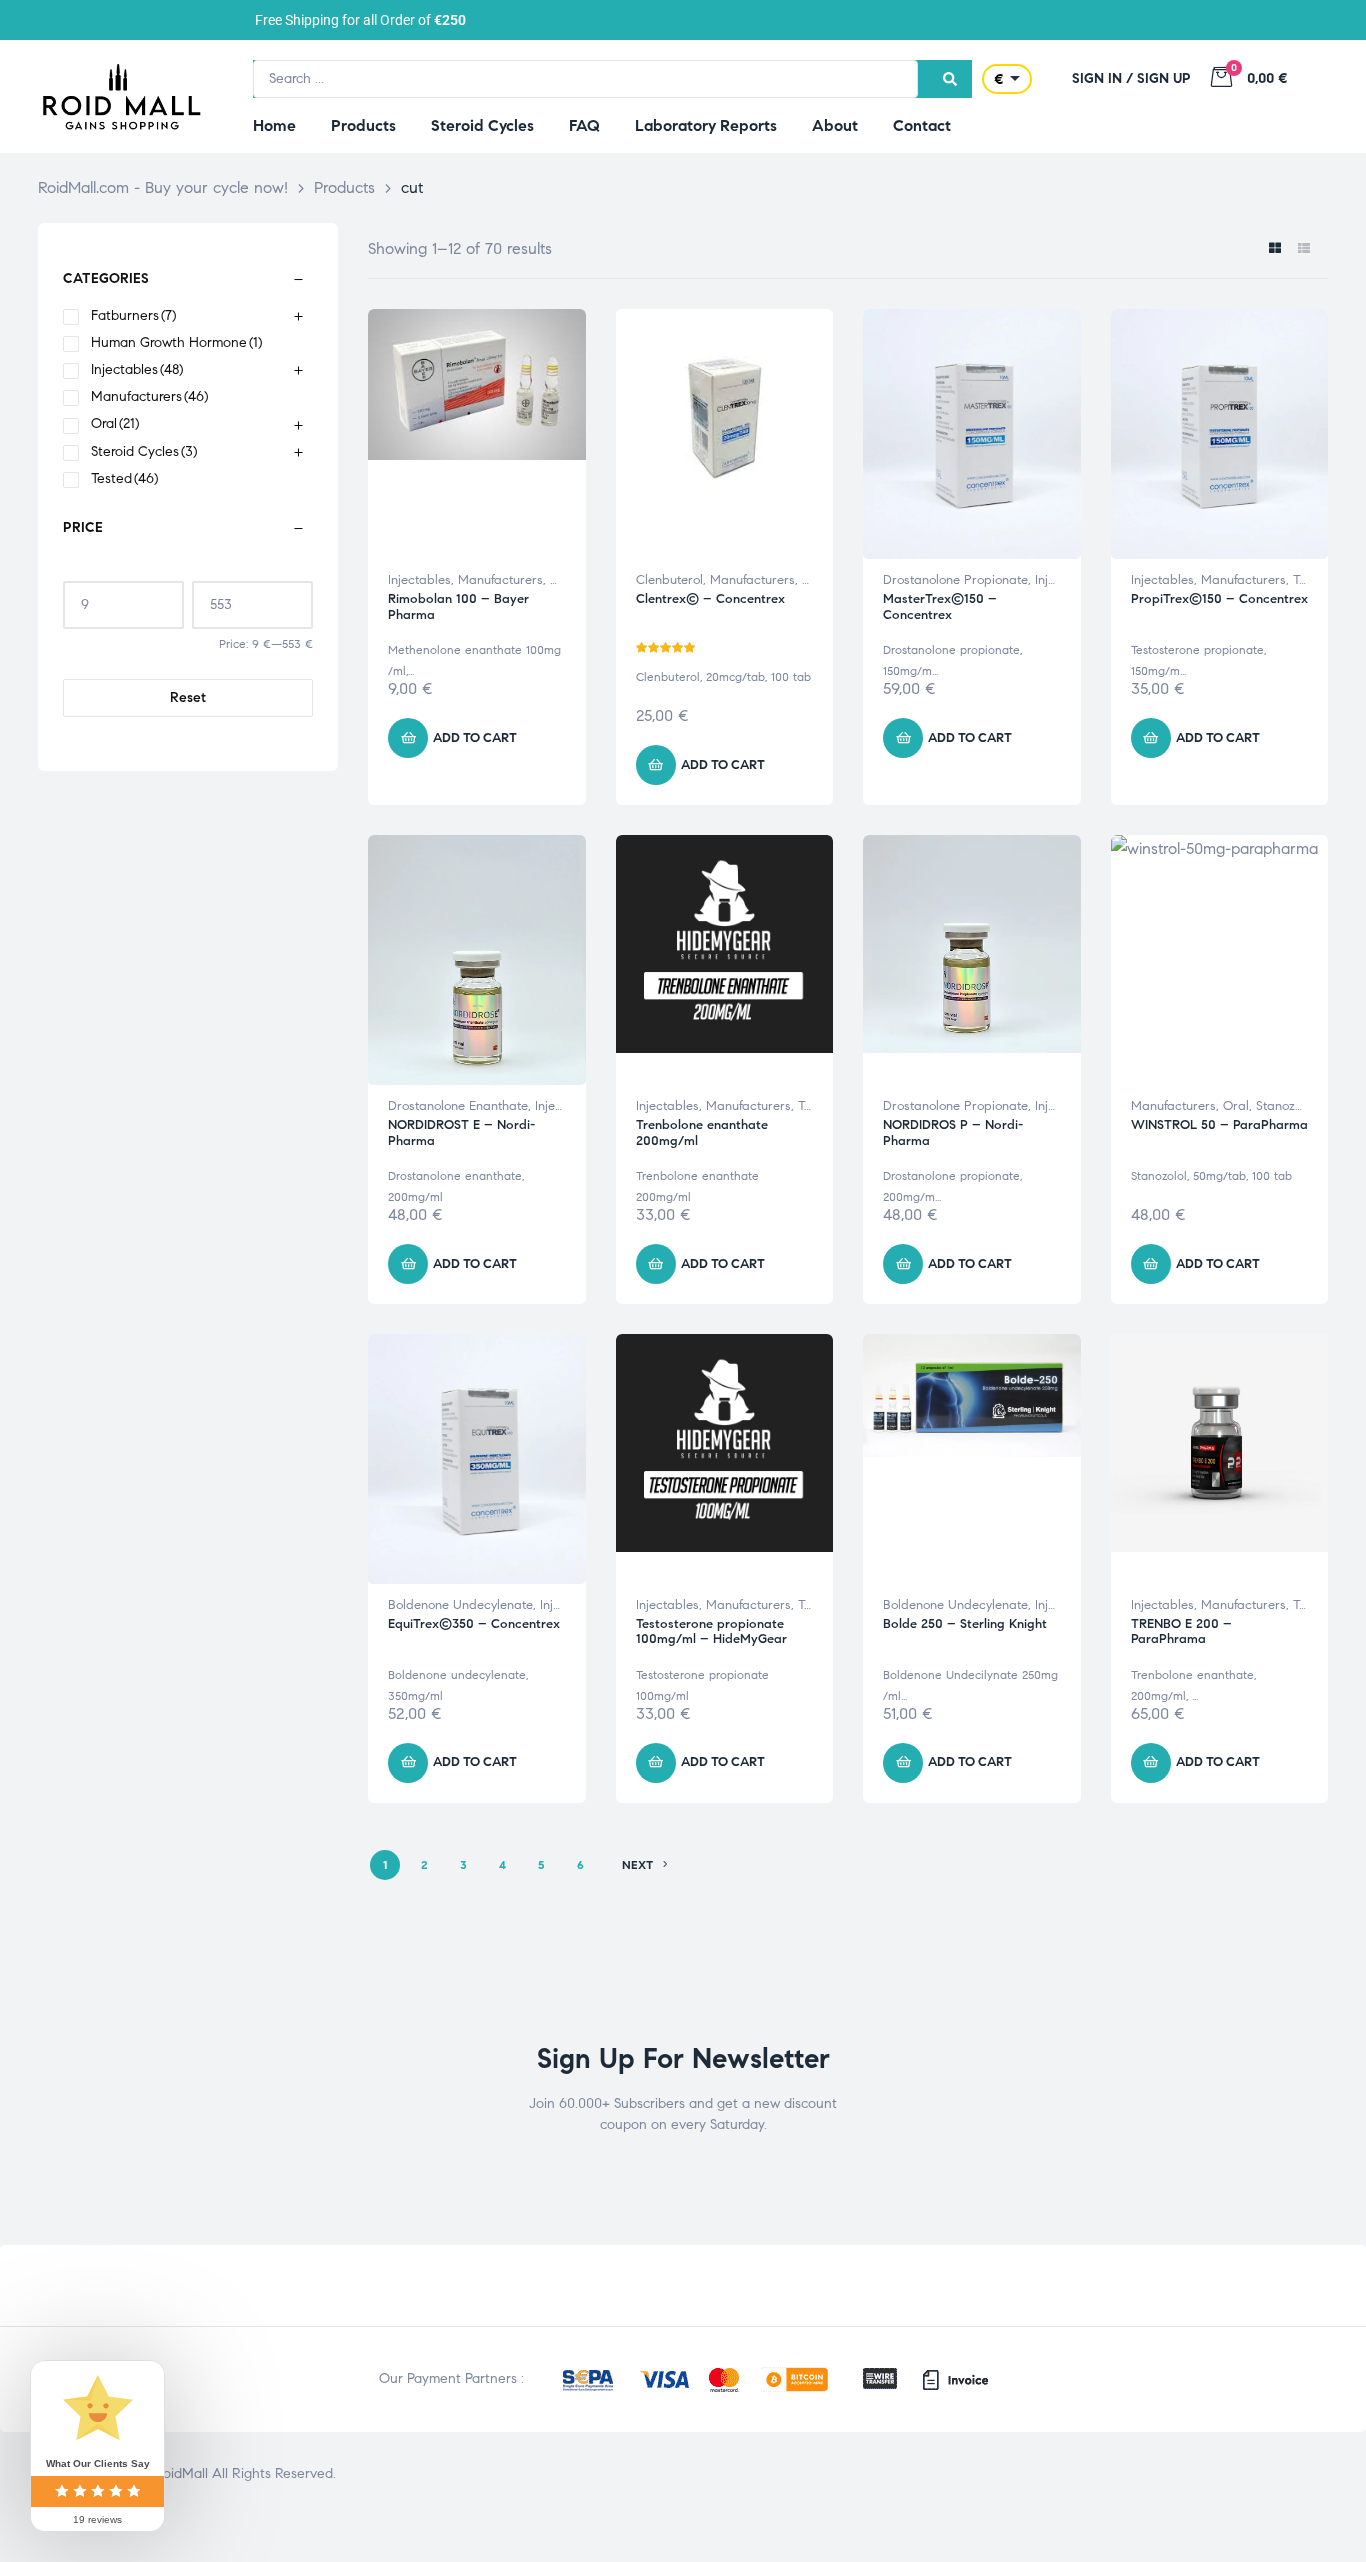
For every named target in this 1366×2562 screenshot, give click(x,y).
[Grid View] (1274, 249)
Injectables (419, 580)
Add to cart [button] (475, 738)
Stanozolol (1285, 1106)
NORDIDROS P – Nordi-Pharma (953, 1133)
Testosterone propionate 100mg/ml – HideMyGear (711, 1632)
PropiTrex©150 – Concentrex (1219, 599)
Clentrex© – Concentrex (710, 599)
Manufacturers (500, 580)
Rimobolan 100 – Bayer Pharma (458, 607)
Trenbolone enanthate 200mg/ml (702, 1133)
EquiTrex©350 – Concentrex (474, 1624)
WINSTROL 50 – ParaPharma (1219, 1125)
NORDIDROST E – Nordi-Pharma (461, 1133)
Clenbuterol (669, 580)
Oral (1236, 1106)
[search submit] (950, 79)
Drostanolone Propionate (955, 580)
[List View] (1303, 249)
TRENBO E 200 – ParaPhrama (1181, 1632)
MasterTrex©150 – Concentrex (940, 607)
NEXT (637, 1864)
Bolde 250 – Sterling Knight (965, 1624)
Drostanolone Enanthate (458, 1106)
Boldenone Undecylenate (460, 1605)
